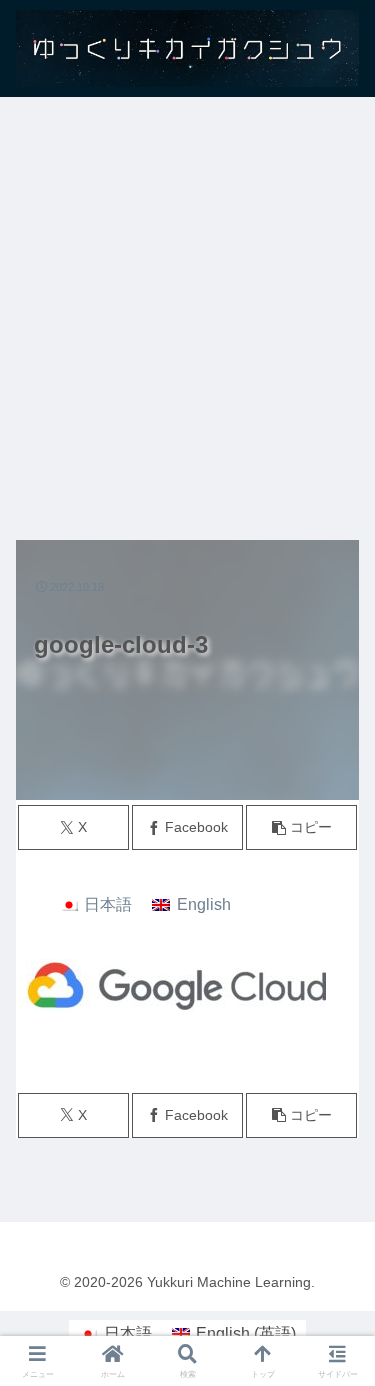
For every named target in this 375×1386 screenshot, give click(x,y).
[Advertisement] (187, 308)
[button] (301, 827)
